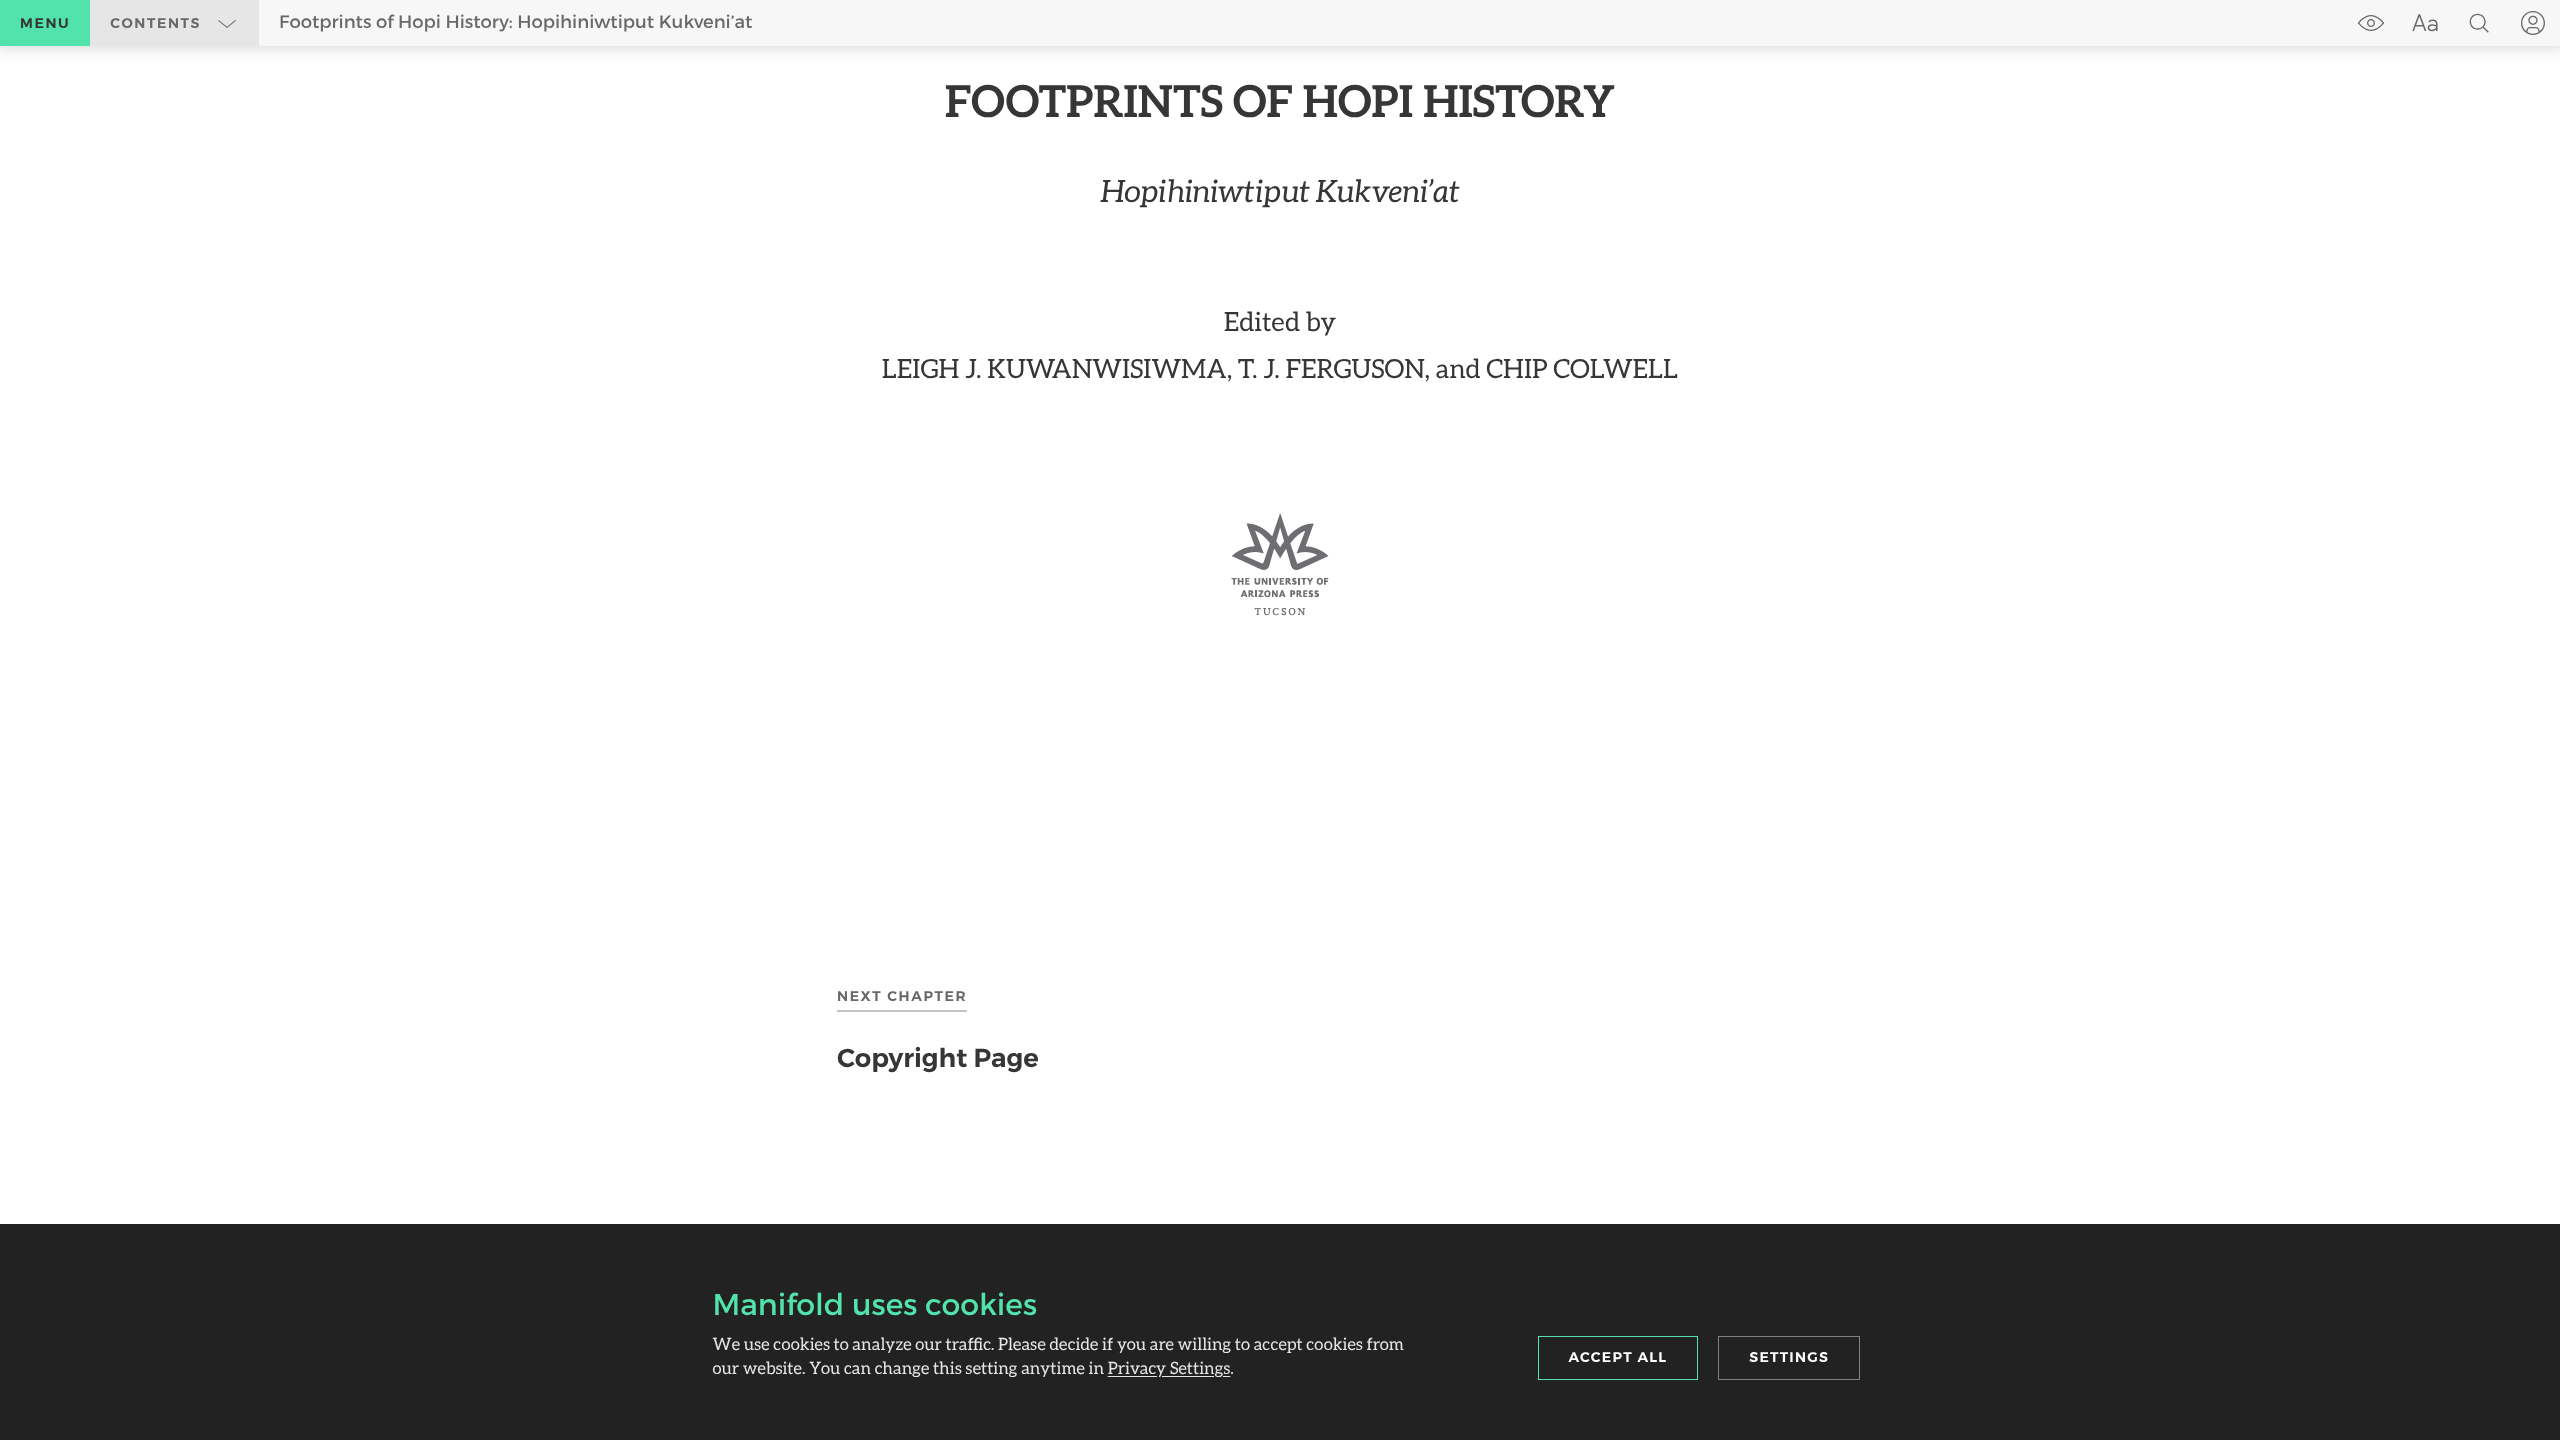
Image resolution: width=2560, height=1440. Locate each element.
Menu (45, 23)
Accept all (1618, 1357)
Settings (1789, 1357)
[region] (1280, 345)
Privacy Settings (1169, 1367)
